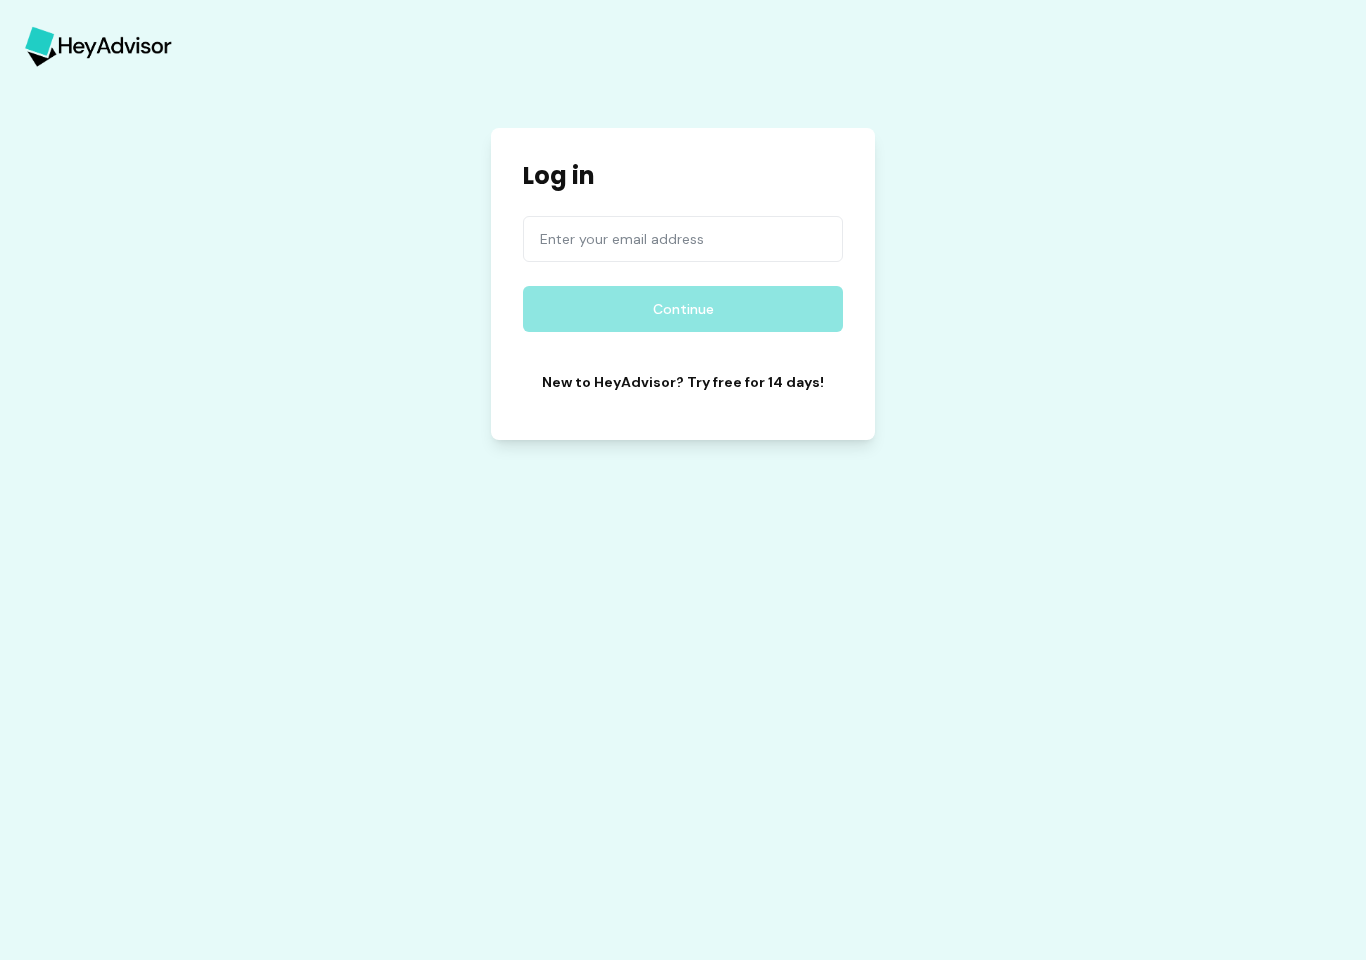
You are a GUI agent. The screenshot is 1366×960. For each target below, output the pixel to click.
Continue (683, 309)
